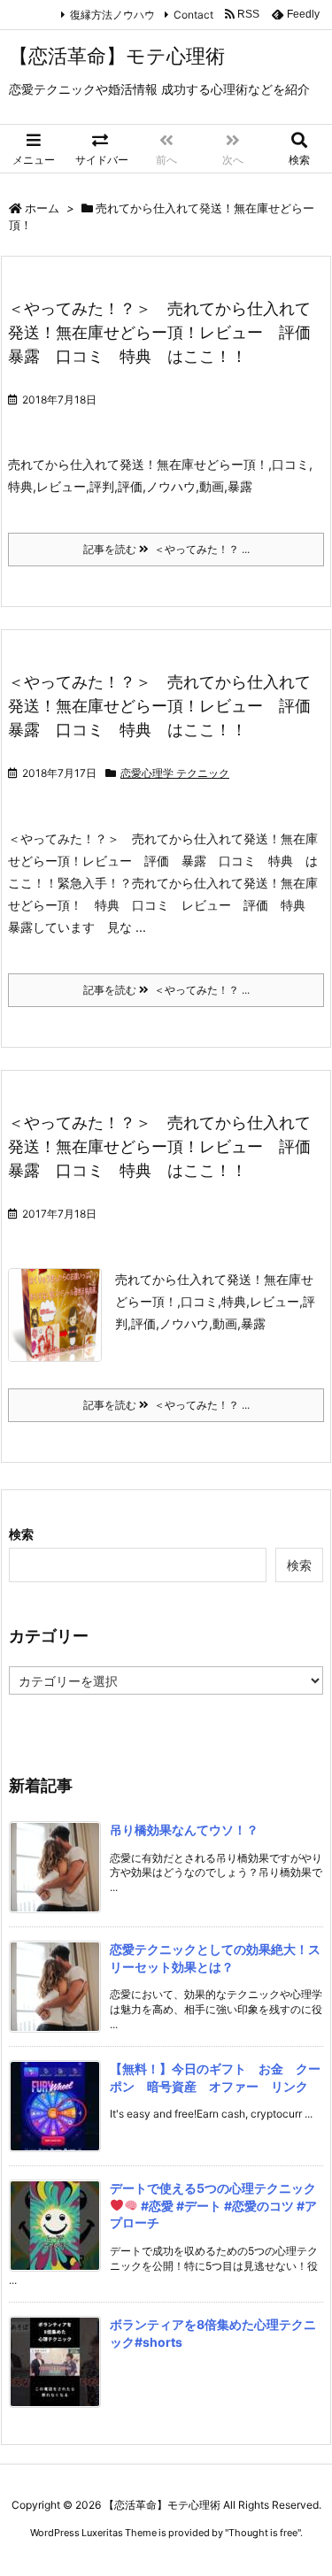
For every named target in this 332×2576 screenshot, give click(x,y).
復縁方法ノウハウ (112, 15)
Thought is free (263, 2533)
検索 (21, 1534)
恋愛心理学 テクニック (175, 773)
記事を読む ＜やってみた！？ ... (166, 549)
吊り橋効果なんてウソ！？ (184, 1830)
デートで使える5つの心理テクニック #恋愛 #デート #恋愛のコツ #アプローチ (213, 2205)
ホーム (42, 208)
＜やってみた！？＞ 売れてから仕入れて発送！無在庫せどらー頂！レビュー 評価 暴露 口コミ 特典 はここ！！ (167, 332)
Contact (193, 15)
